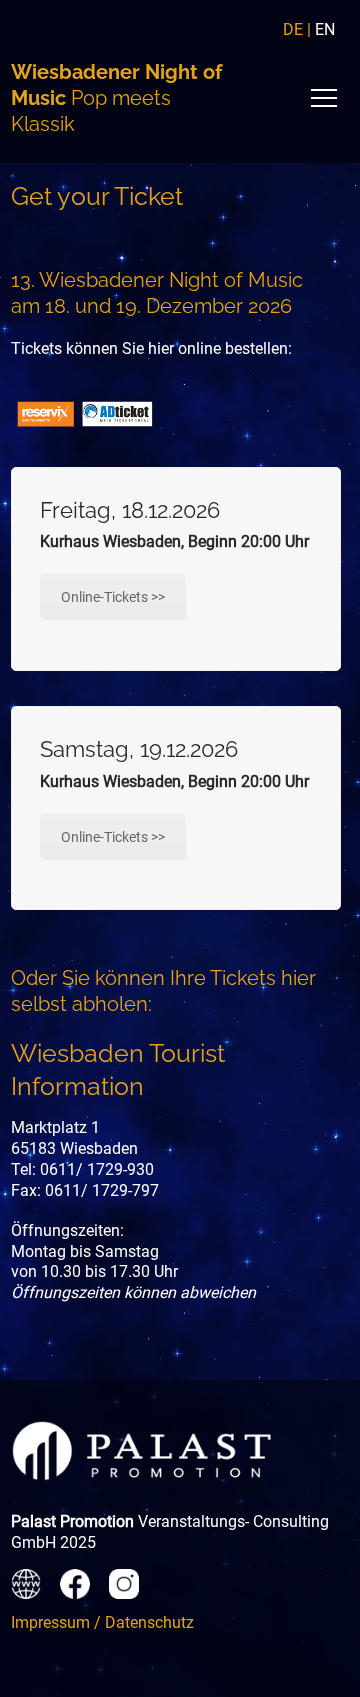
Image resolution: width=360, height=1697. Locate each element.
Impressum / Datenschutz (102, 1622)
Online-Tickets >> (113, 597)
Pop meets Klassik (116, 98)
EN (325, 29)
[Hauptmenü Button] (324, 98)
